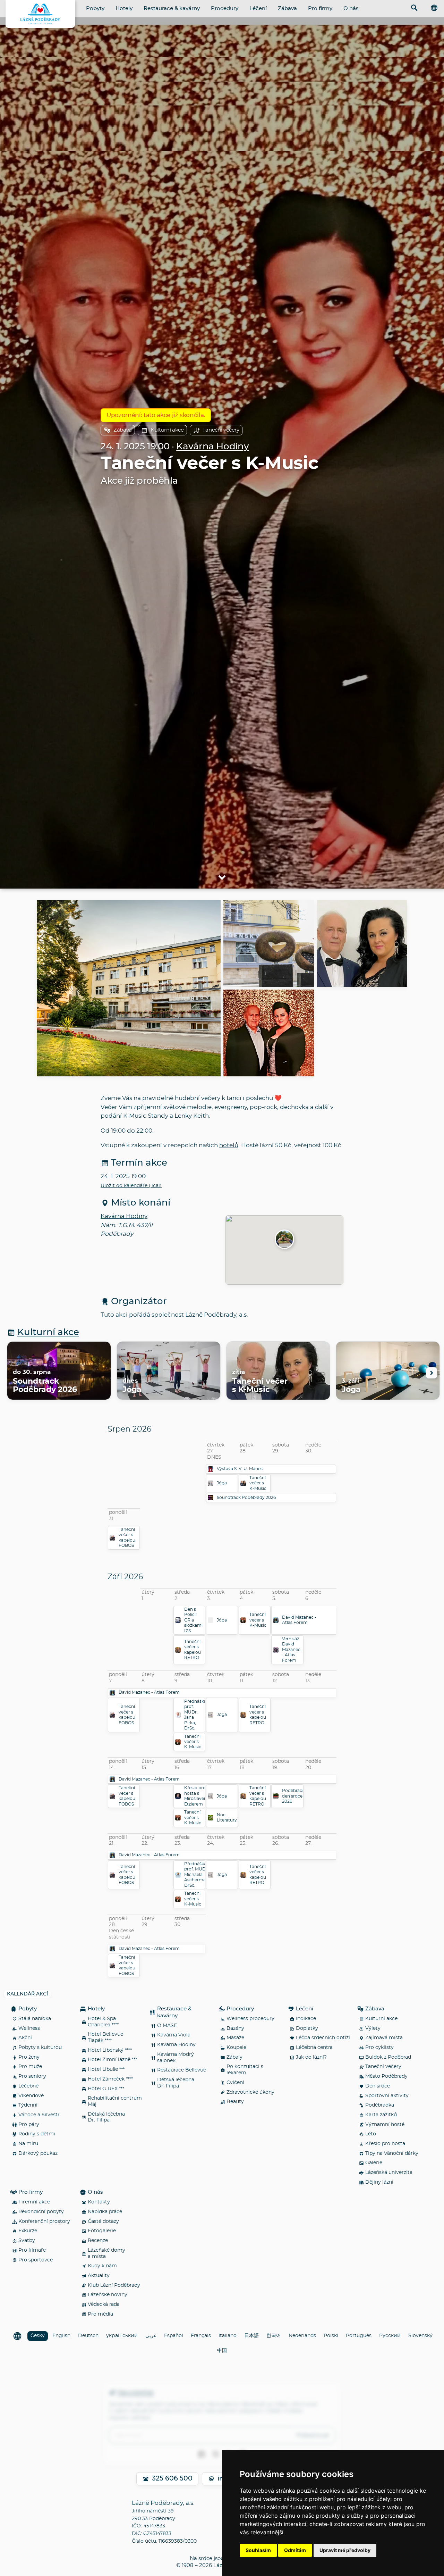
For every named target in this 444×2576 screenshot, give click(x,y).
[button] (284, 1240)
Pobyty (95, 9)
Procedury (225, 9)
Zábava (287, 9)
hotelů (229, 1145)
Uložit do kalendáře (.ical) (131, 1186)
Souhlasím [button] (258, 2550)
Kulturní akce (167, 430)
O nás (351, 9)
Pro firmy (320, 9)
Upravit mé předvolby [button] (345, 2550)
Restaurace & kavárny (172, 9)
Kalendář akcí (27, 1994)
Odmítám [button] (295, 2550)
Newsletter (136, 2393)
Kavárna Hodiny (212, 447)
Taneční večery (221, 430)
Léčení (258, 9)
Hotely (124, 9)
